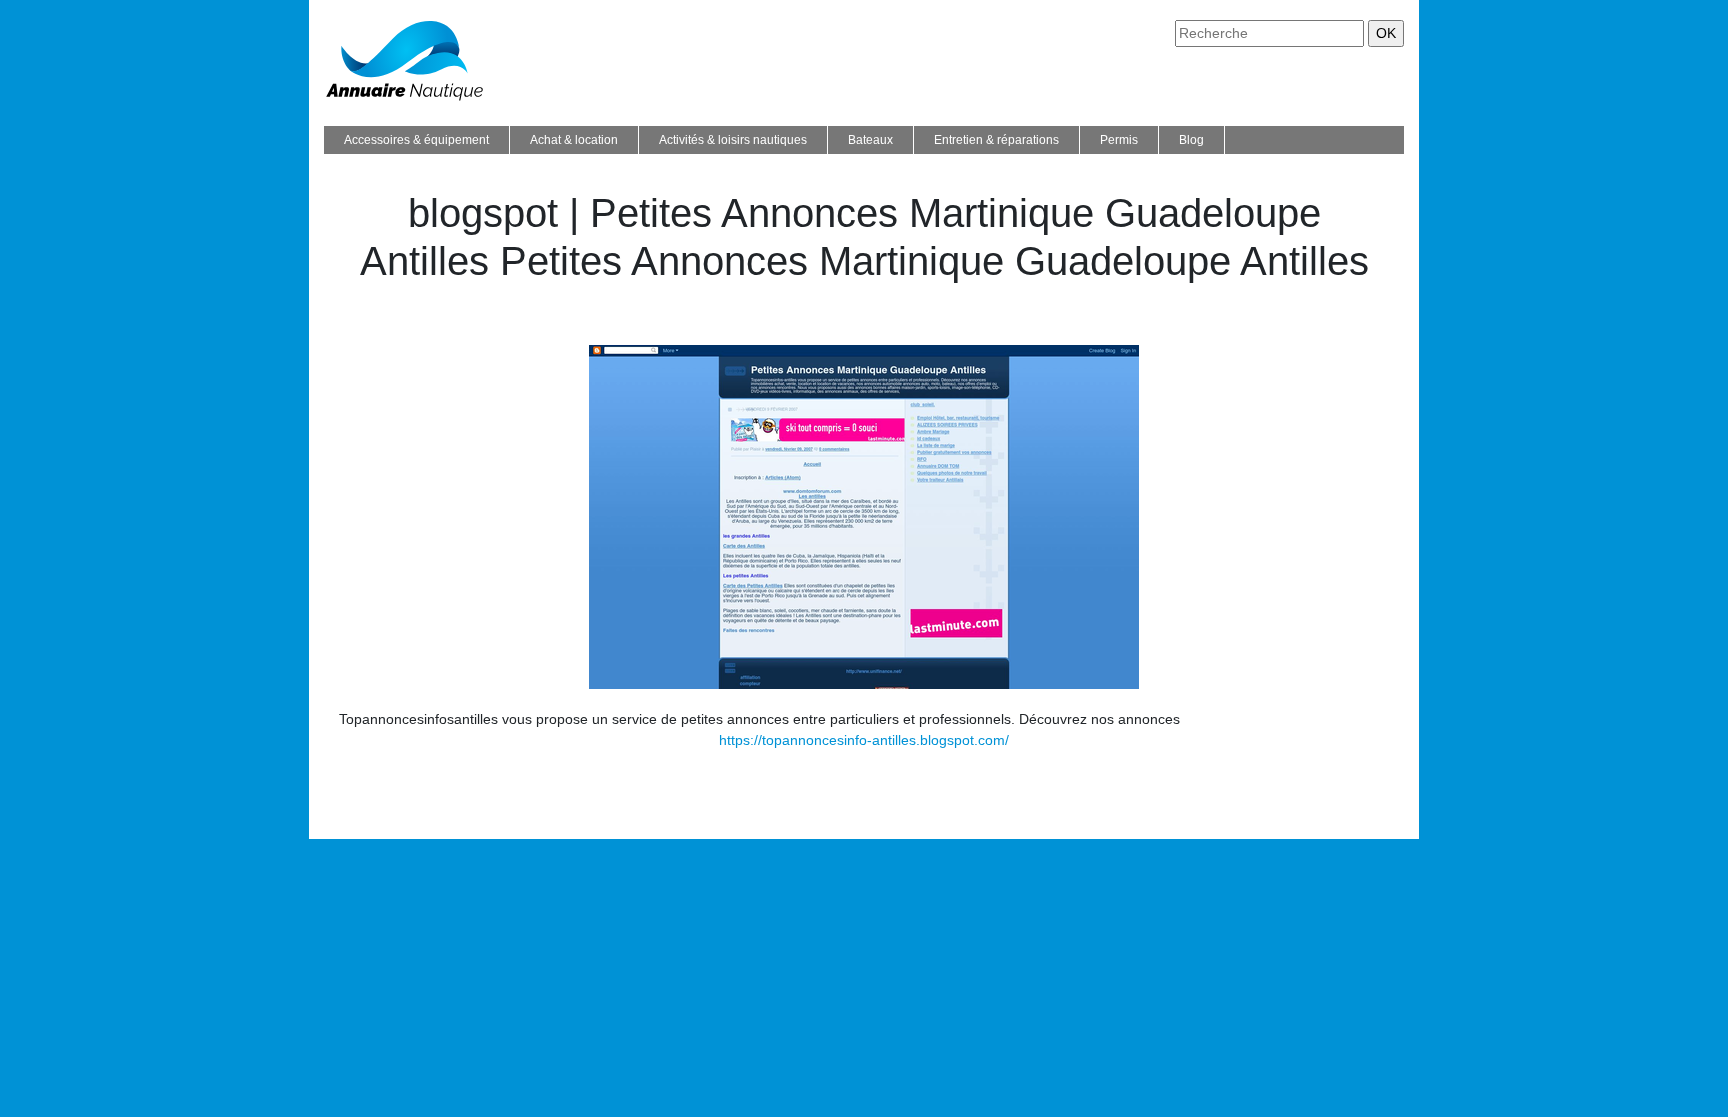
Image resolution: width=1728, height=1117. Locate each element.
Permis (1119, 140)
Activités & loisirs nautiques (733, 140)
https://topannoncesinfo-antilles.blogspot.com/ (864, 740)
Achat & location (574, 140)
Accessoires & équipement (416, 140)
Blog (1191, 140)
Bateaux (870, 140)
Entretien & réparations (996, 140)
